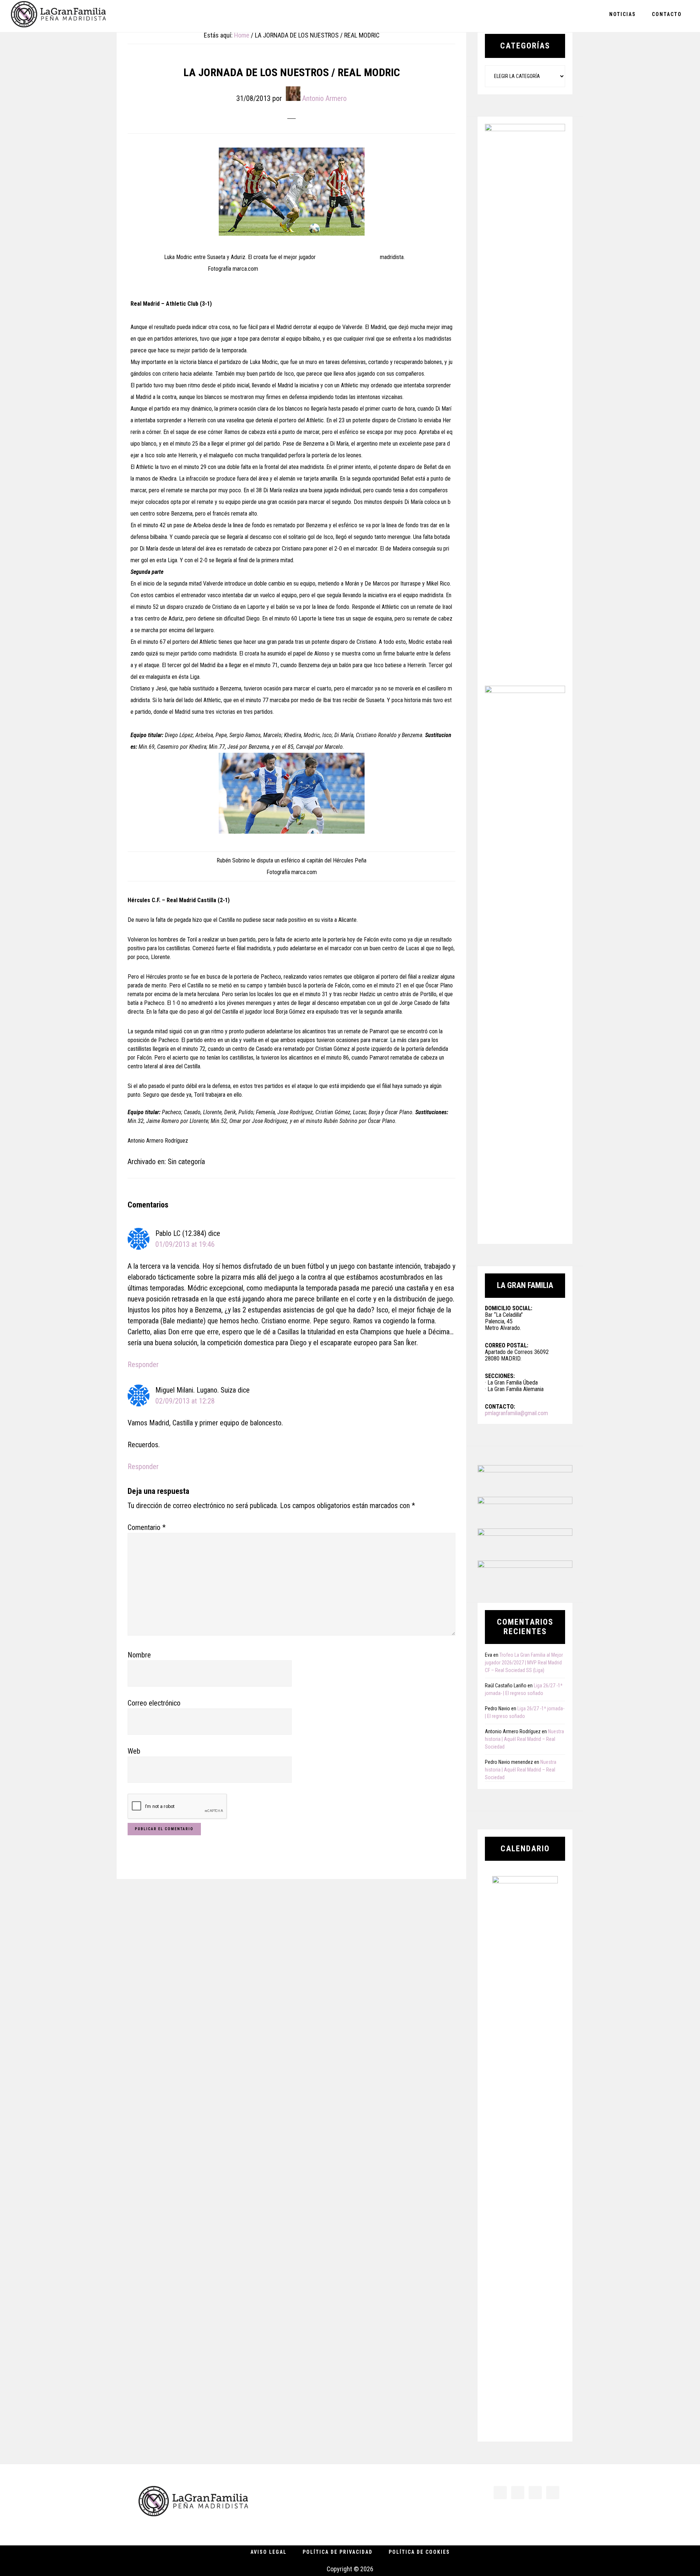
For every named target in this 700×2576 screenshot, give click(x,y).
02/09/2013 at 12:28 (185, 1401)
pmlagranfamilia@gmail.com (516, 1413)
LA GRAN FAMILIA (58, 16)
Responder (143, 1365)
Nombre (139, 1655)
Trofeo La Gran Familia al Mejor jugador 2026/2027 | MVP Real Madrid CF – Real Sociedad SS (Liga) (524, 1663)
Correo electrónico (154, 1703)
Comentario (147, 1527)
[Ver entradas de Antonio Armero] (293, 94)
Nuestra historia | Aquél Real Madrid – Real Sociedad (524, 1739)
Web (134, 1751)
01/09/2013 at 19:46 (185, 1244)
